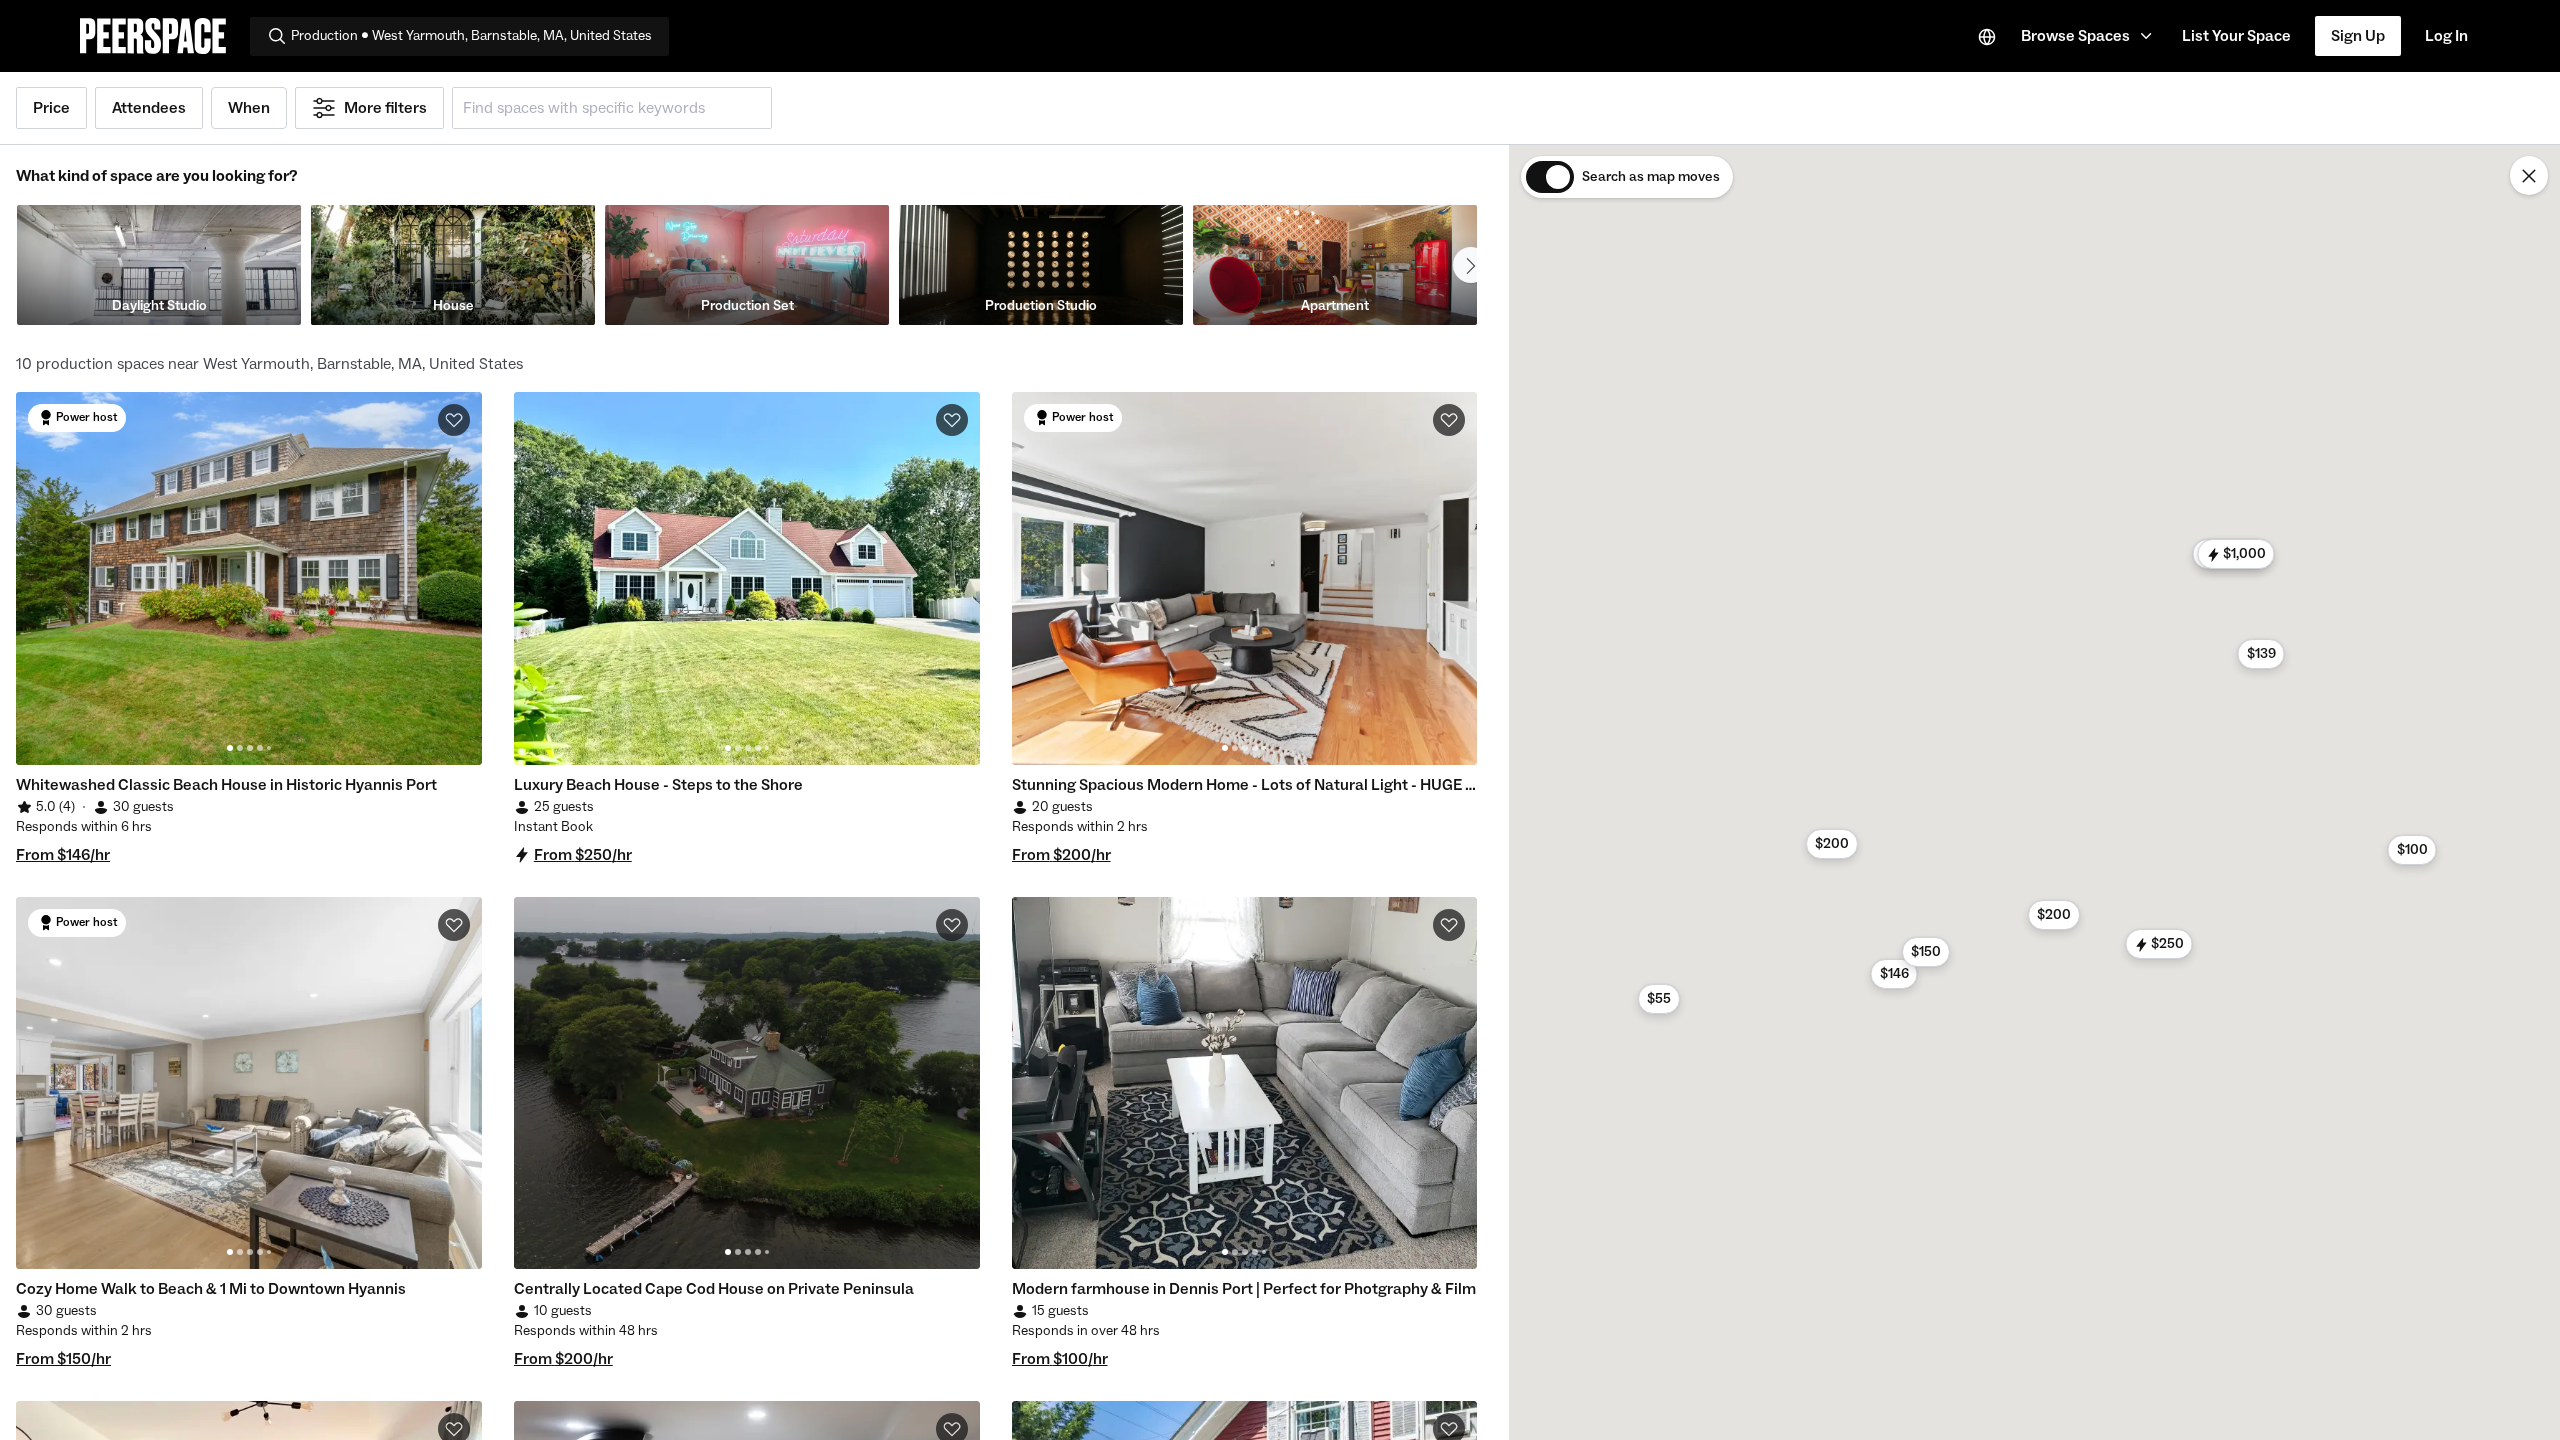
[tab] (230, 748)
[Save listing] (454, 420)
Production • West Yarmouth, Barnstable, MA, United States (471, 36)
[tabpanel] (249, 578)
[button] (2089, 36)
